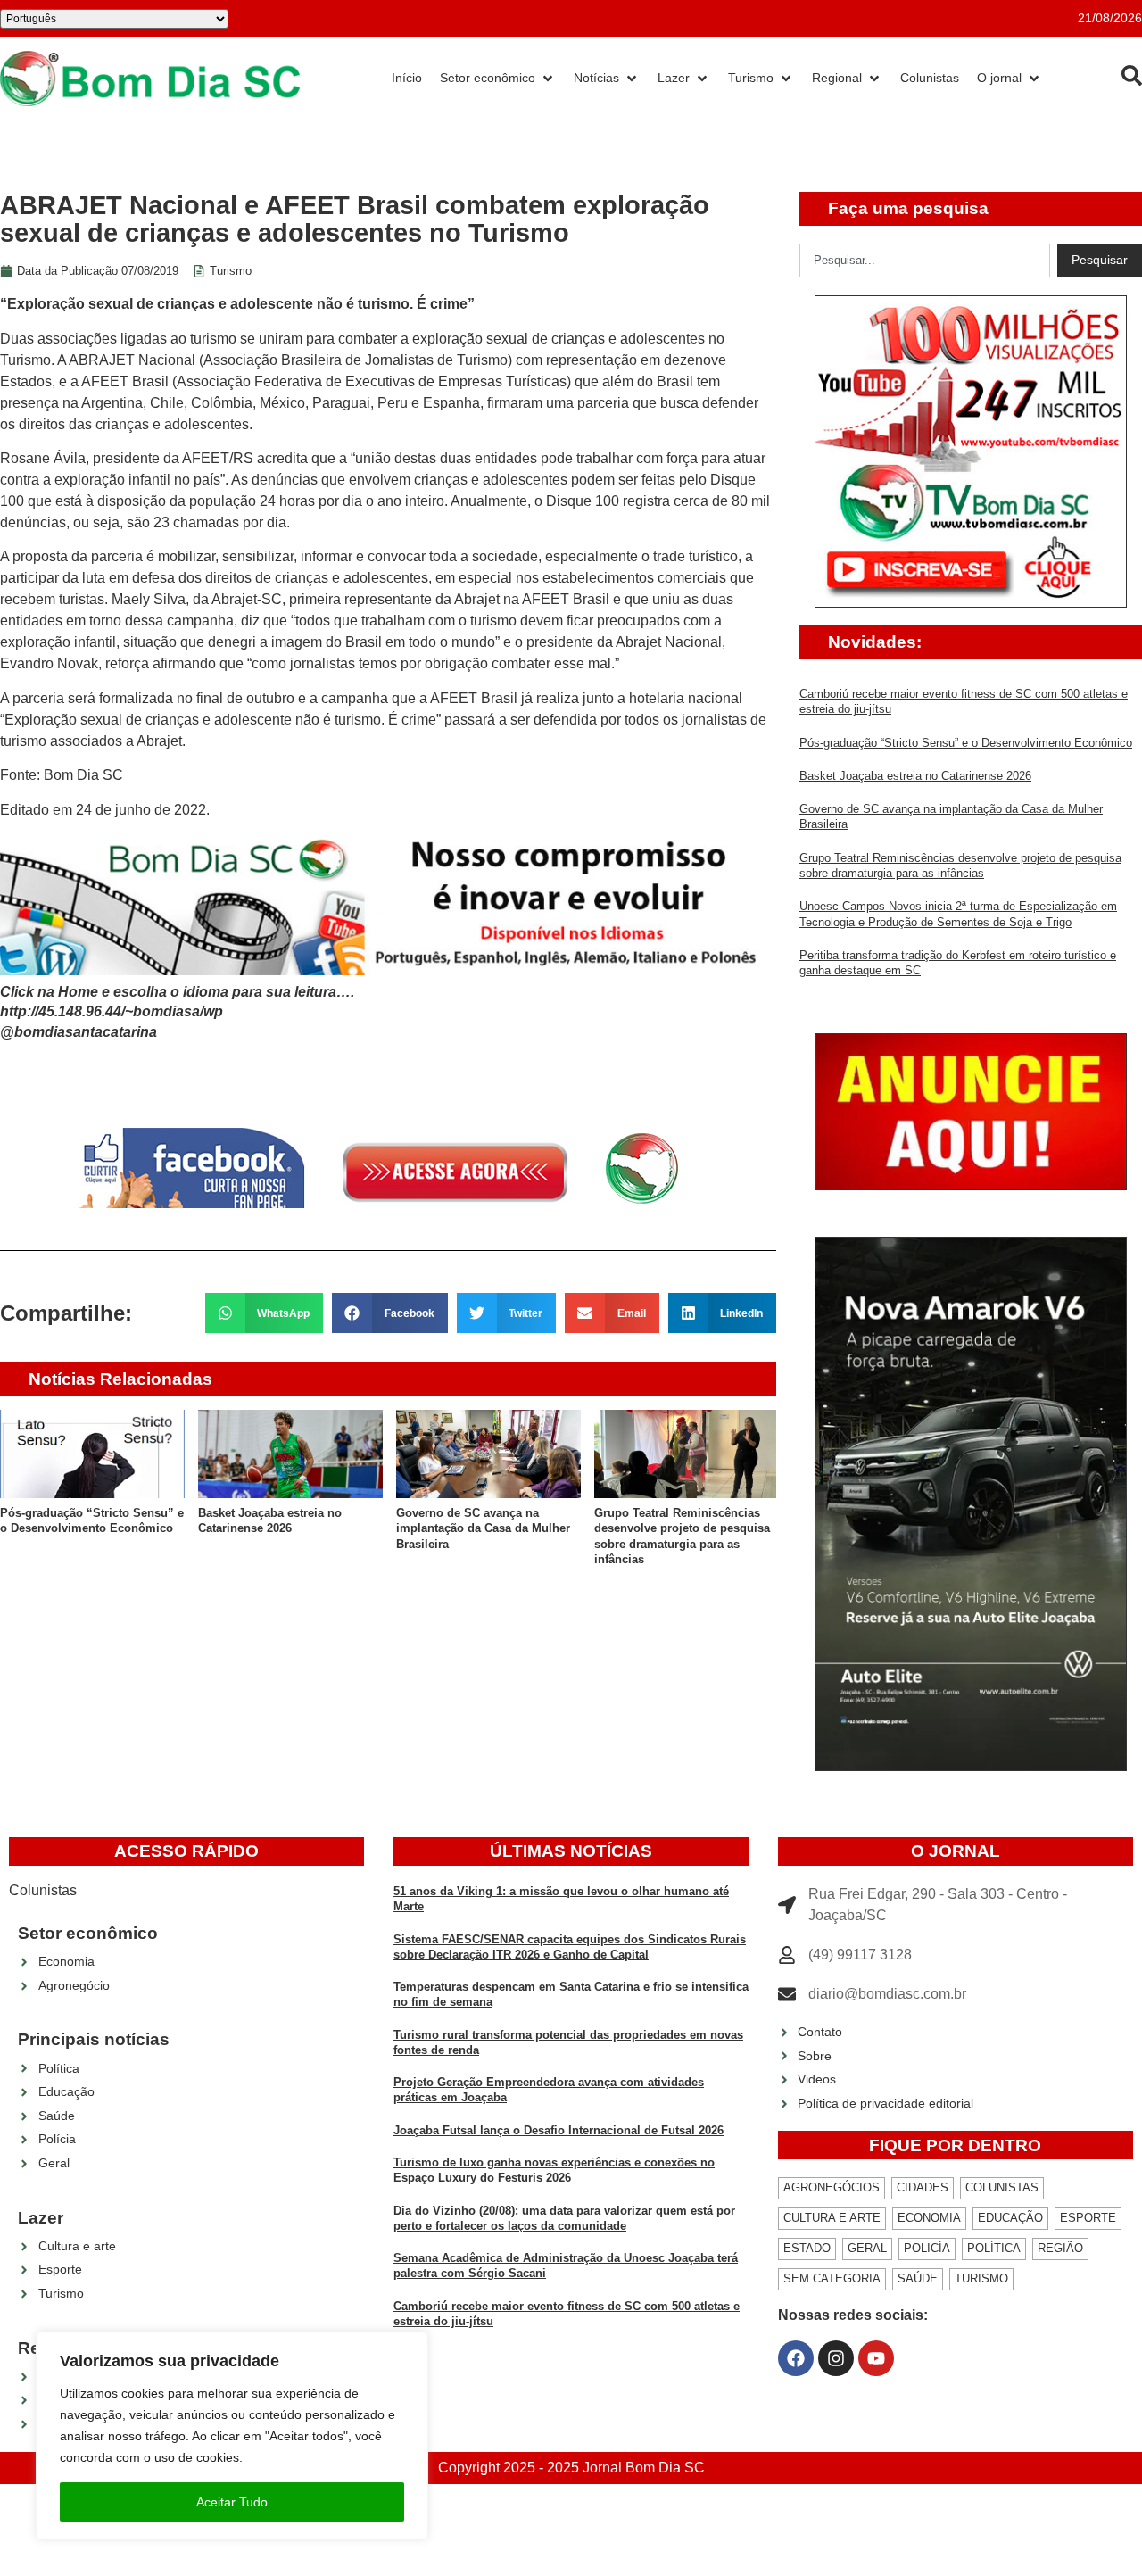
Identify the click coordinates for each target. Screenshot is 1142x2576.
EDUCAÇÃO (1010, 2218)
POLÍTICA (994, 2248)
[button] (265, 1313)
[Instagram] (836, 2358)
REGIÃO (1060, 2248)
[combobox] (925, 261)
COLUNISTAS (1002, 2187)
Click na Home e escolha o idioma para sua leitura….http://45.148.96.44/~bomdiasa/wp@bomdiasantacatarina (177, 1012)
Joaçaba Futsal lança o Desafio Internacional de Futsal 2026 (559, 2130)
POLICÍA (927, 2248)
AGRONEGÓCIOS (832, 2187)
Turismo (231, 271)
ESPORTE (1088, 2218)
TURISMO (981, 2278)
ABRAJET (103, 360)
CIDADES (923, 2187)
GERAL (867, 2248)
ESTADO (807, 2248)
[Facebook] (796, 2358)
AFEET (107, 381)
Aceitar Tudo (232, 2502)
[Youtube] (876, 2358)
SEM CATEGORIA (832, 2278)
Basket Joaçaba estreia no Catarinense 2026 (915, 776)
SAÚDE (918, 2278)
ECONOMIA (929, 2218)
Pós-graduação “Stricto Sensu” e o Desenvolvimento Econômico (966, 743)
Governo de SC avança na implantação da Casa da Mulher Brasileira (483, 1528)
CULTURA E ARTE (832, 2218)
